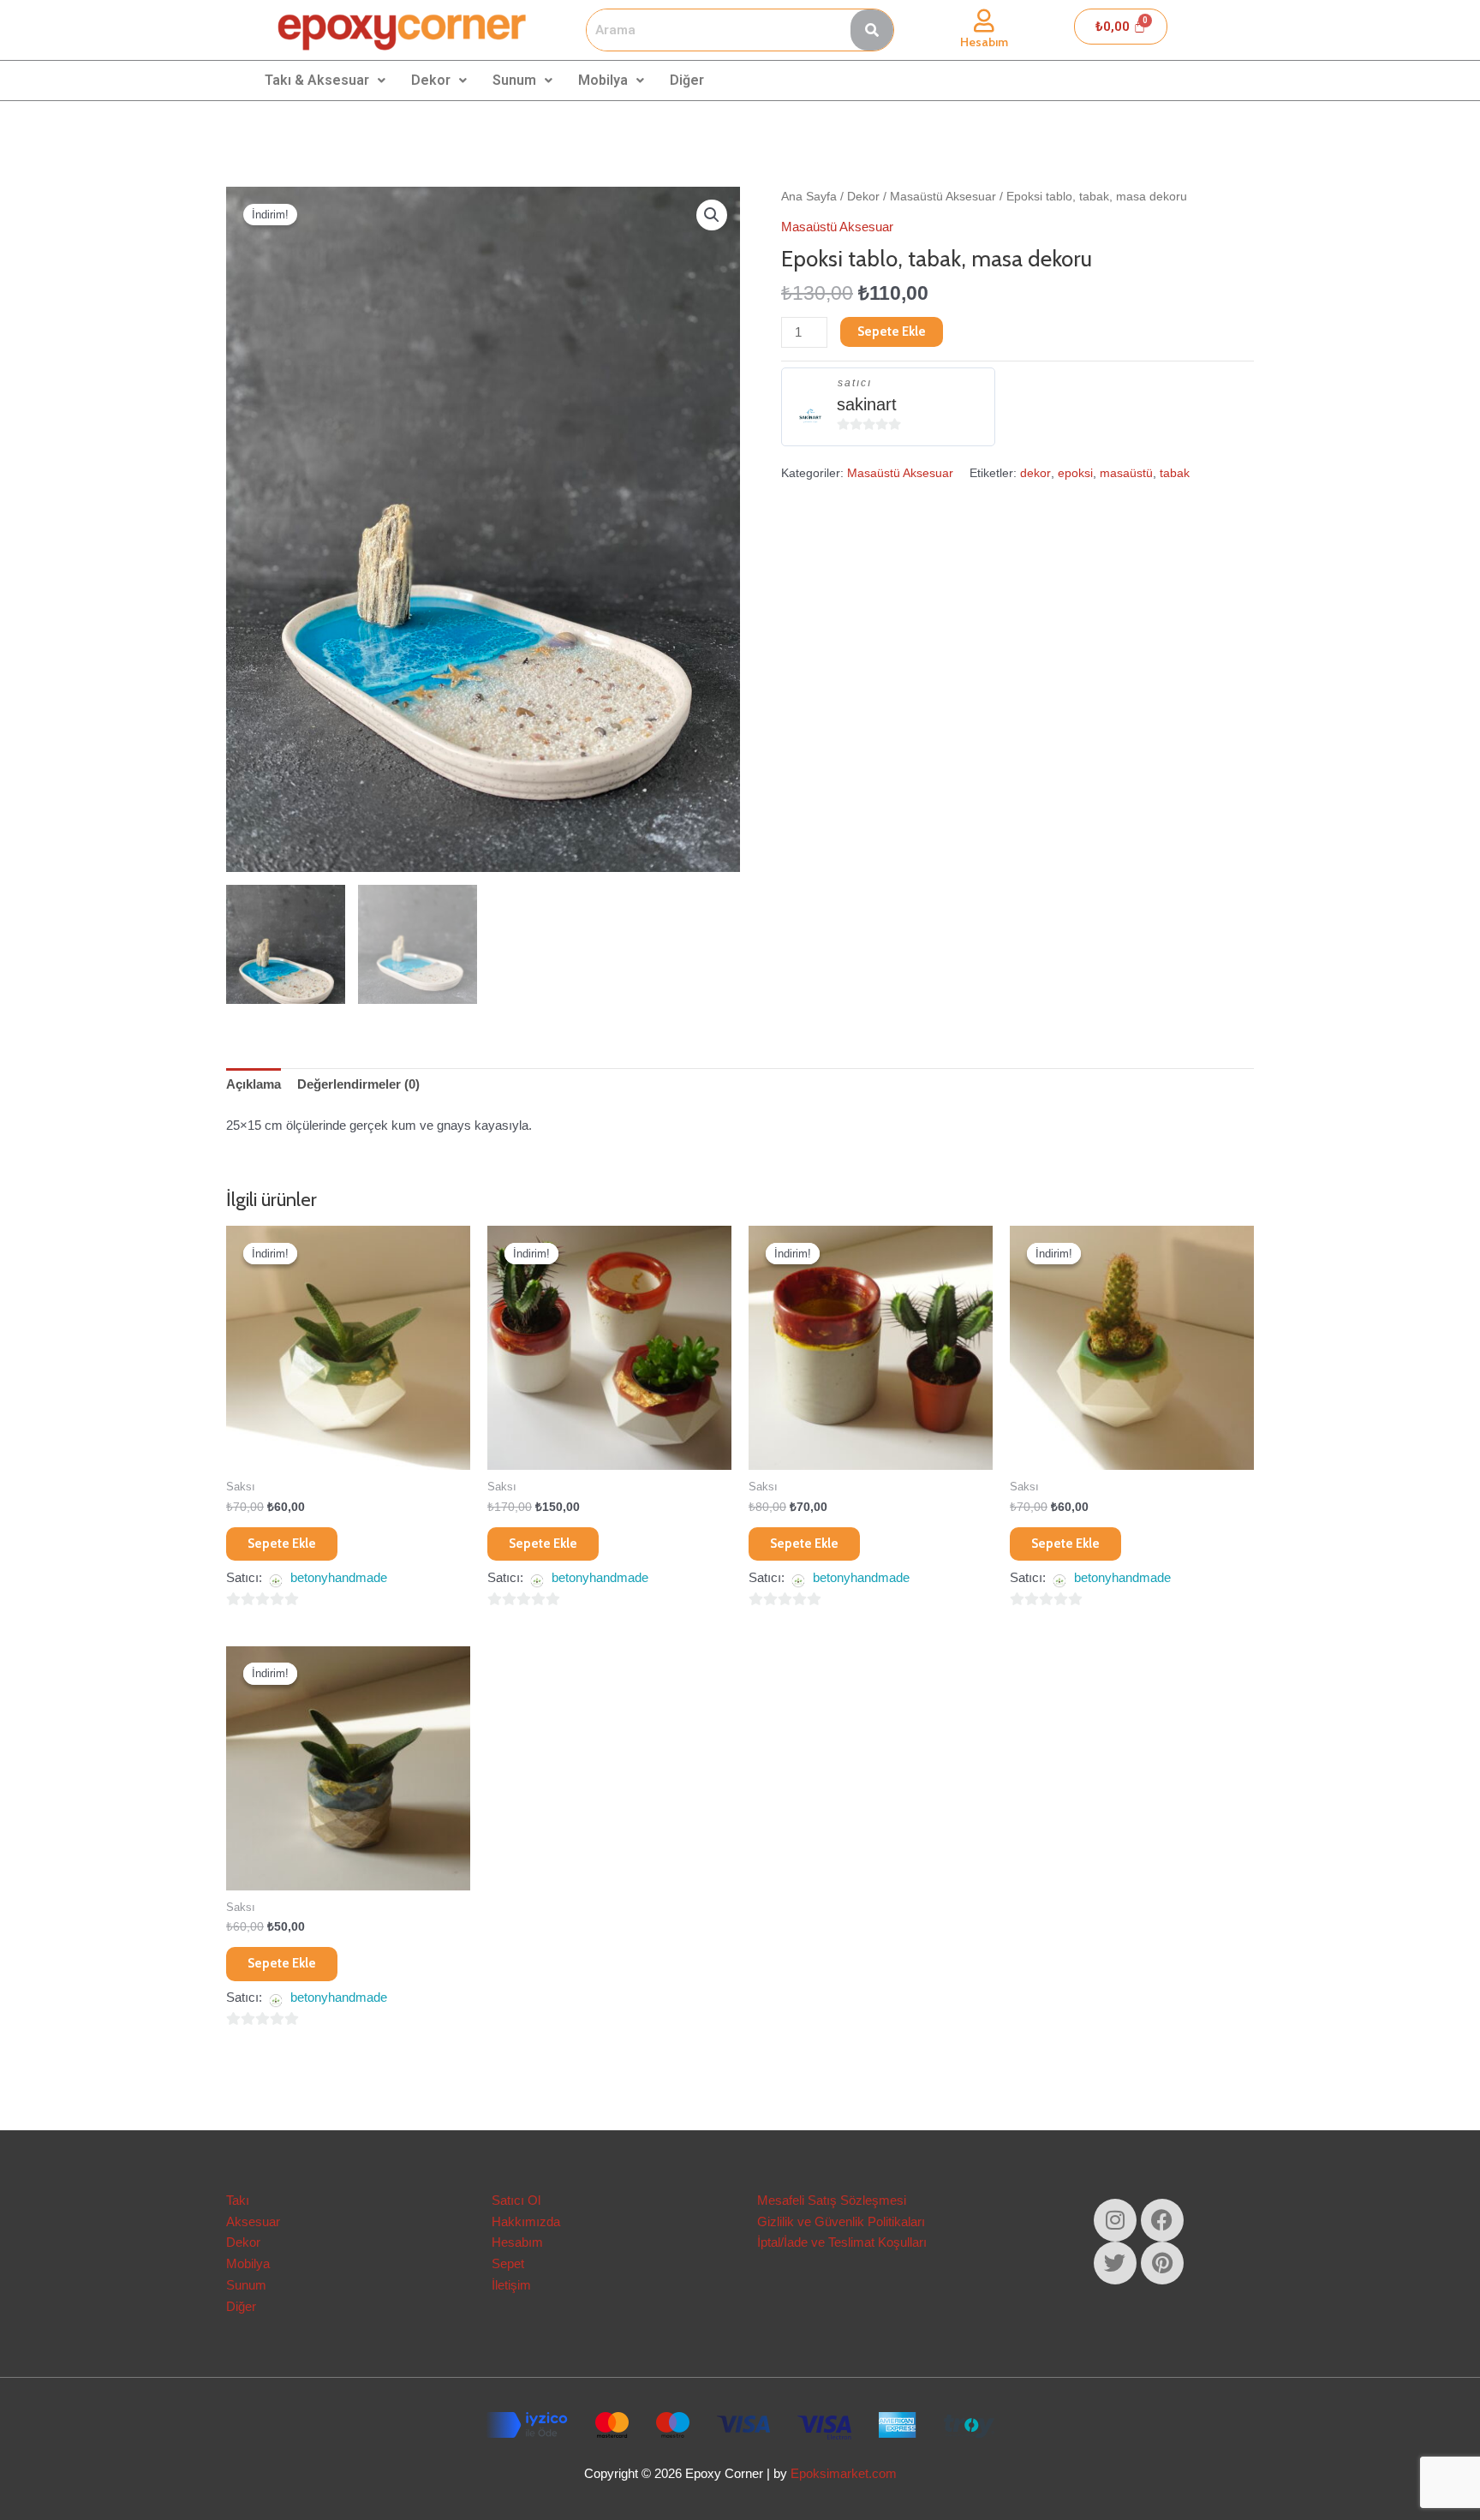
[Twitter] (1115, 2263)
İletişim (511, 2285)
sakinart (867, 404)
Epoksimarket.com (844, 2473)
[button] (712, 215)
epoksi (1075, 473)
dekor (1035, 473)
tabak (1175, 473)
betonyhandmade (339, 1577)
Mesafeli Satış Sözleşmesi (832, 2200)
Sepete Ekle (892, 331)
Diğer (687, 80)
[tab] (254, 1085)
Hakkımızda (526, 2221)
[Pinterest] (1162, 2263)
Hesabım (984, 42)
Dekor (431, 80)
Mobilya (603, 80)
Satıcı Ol (516, 2200)
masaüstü (1126, 473)
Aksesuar (253, 2221)
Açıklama (254, 1084)
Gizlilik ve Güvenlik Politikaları (841, 2221)
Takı (238, 2200)
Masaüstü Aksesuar (943, 197)
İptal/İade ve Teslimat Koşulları (842, 2242)
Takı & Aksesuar (317, 80)
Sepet (508, 2263)
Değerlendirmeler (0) (358, 1084)
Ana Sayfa (809, 197)
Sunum (514, 80)
